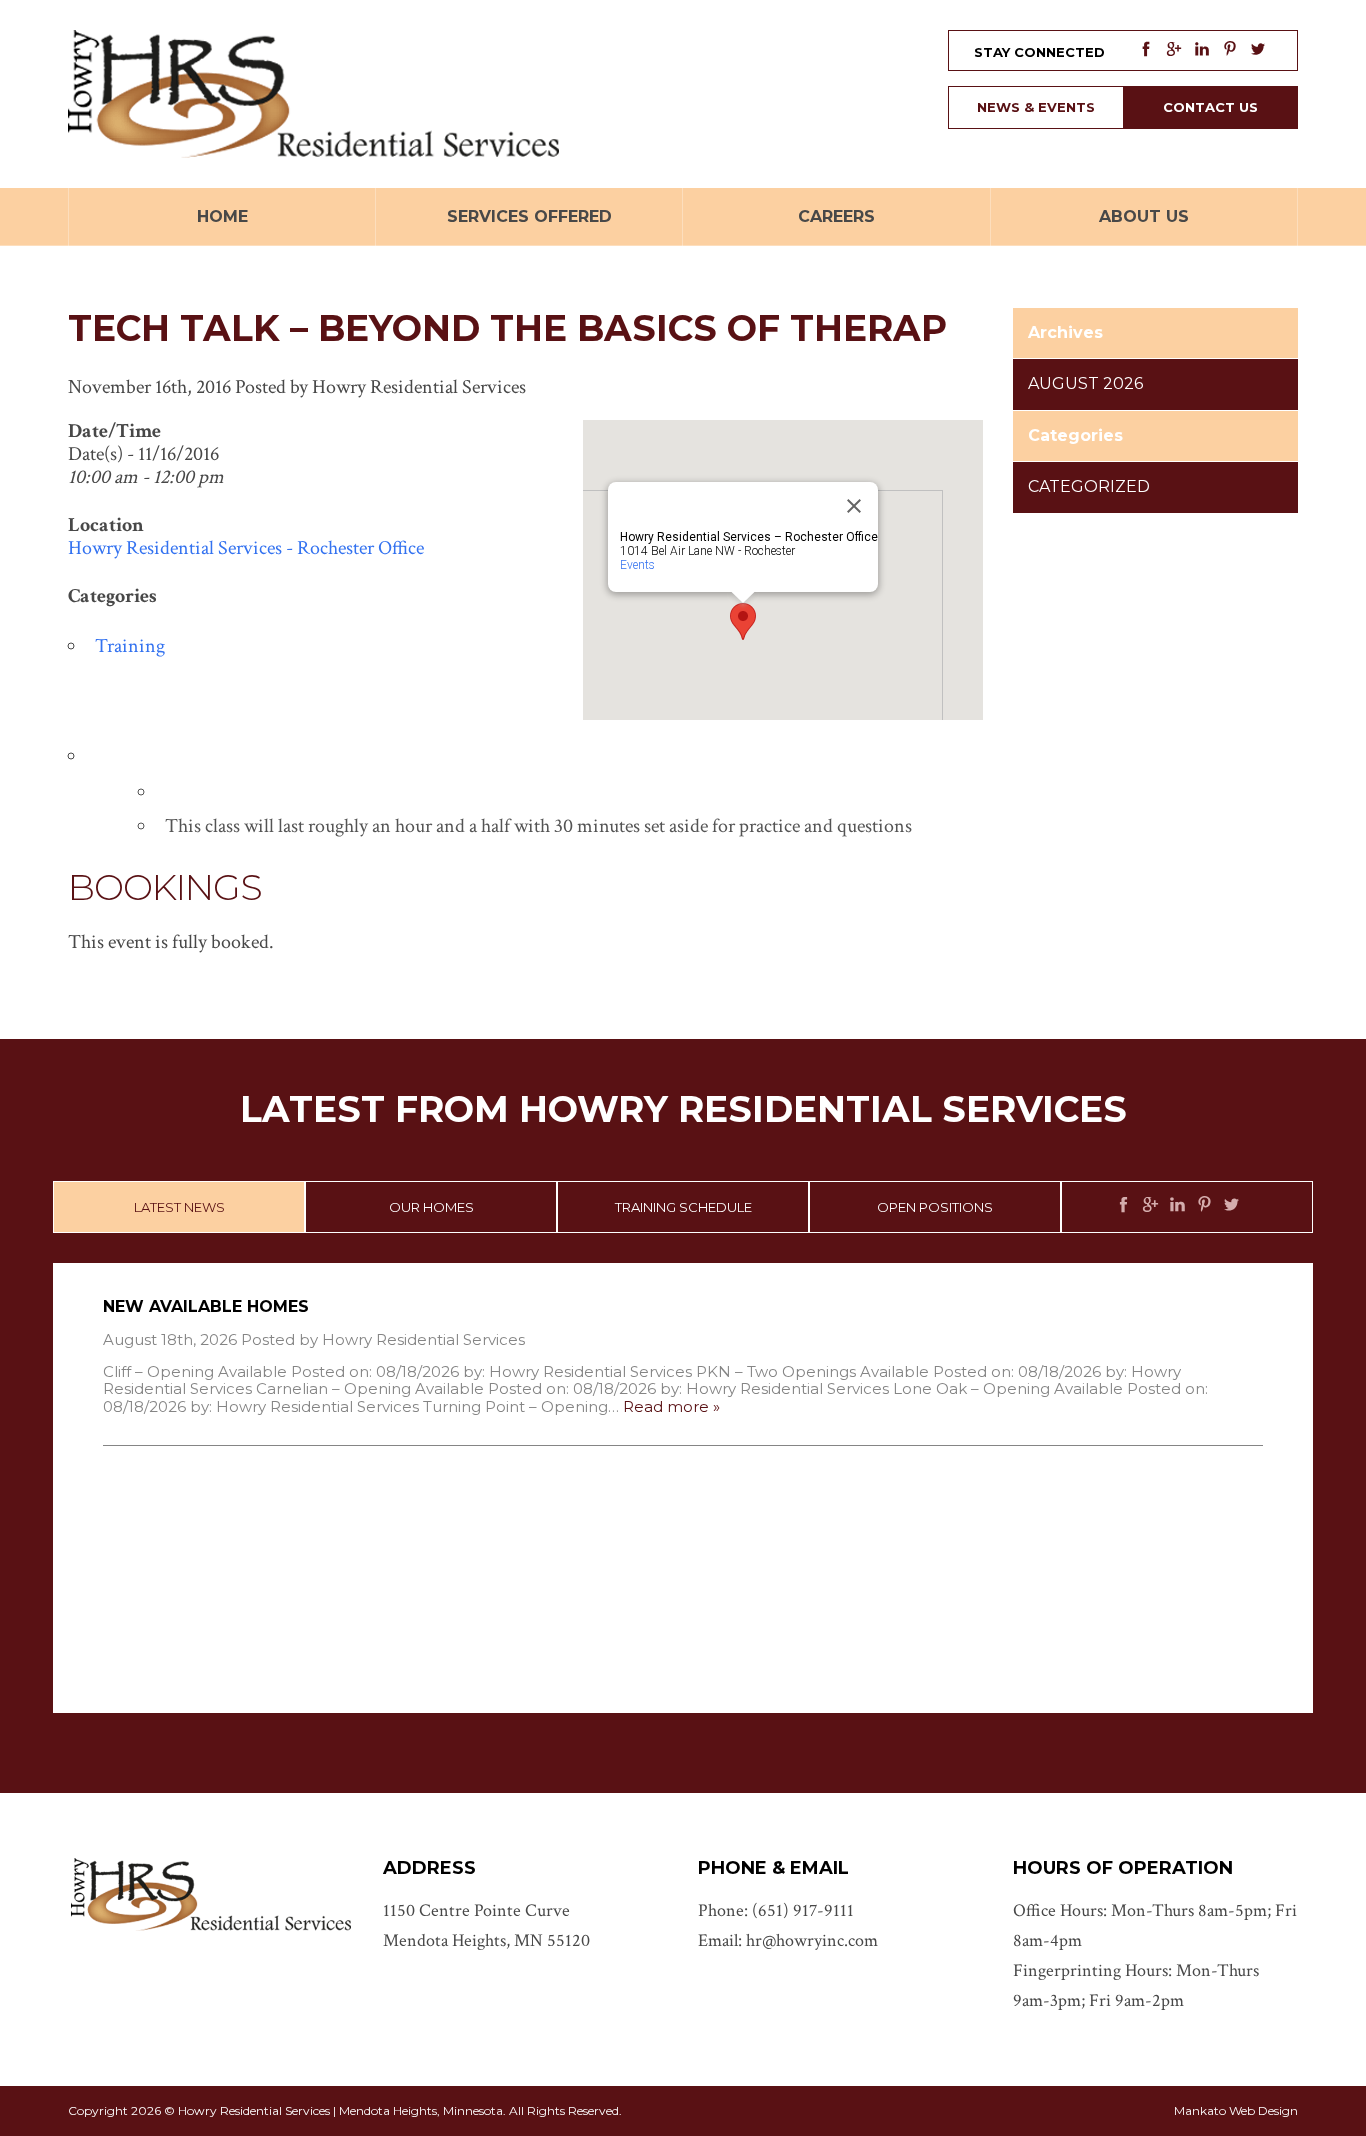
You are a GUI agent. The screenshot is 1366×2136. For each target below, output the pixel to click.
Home (222, 216)
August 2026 (1085, 383)
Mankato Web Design (1236, 2110)
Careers (836, 216)
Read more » (671, 1406)
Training (130, 646)
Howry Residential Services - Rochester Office (246, 548)
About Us (1144, 216)
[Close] (854, 506)
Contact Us (1210, 107)
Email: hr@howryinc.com (788, 1940)
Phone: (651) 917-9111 (776, 1910)
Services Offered (529, 216)
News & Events (1036, 107)
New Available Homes (206, 1306)
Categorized (1089, 486)
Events (637, 565)
